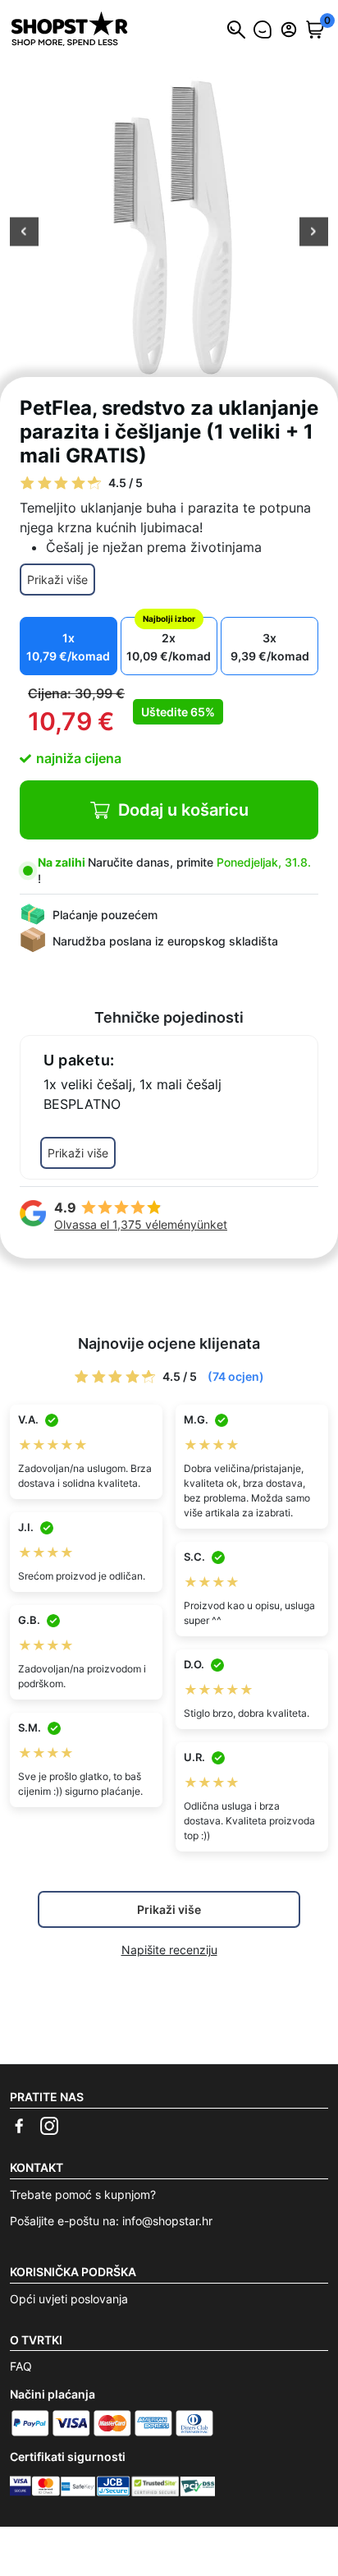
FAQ (21, 2366)
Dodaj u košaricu (183, 810)
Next (314, 233)
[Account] (289, 30)
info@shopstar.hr (167, 2221)
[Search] (236, 30)
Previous (24, 233)
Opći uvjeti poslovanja (69, 2299)
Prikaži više (57, 580)
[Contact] (263, 30)
